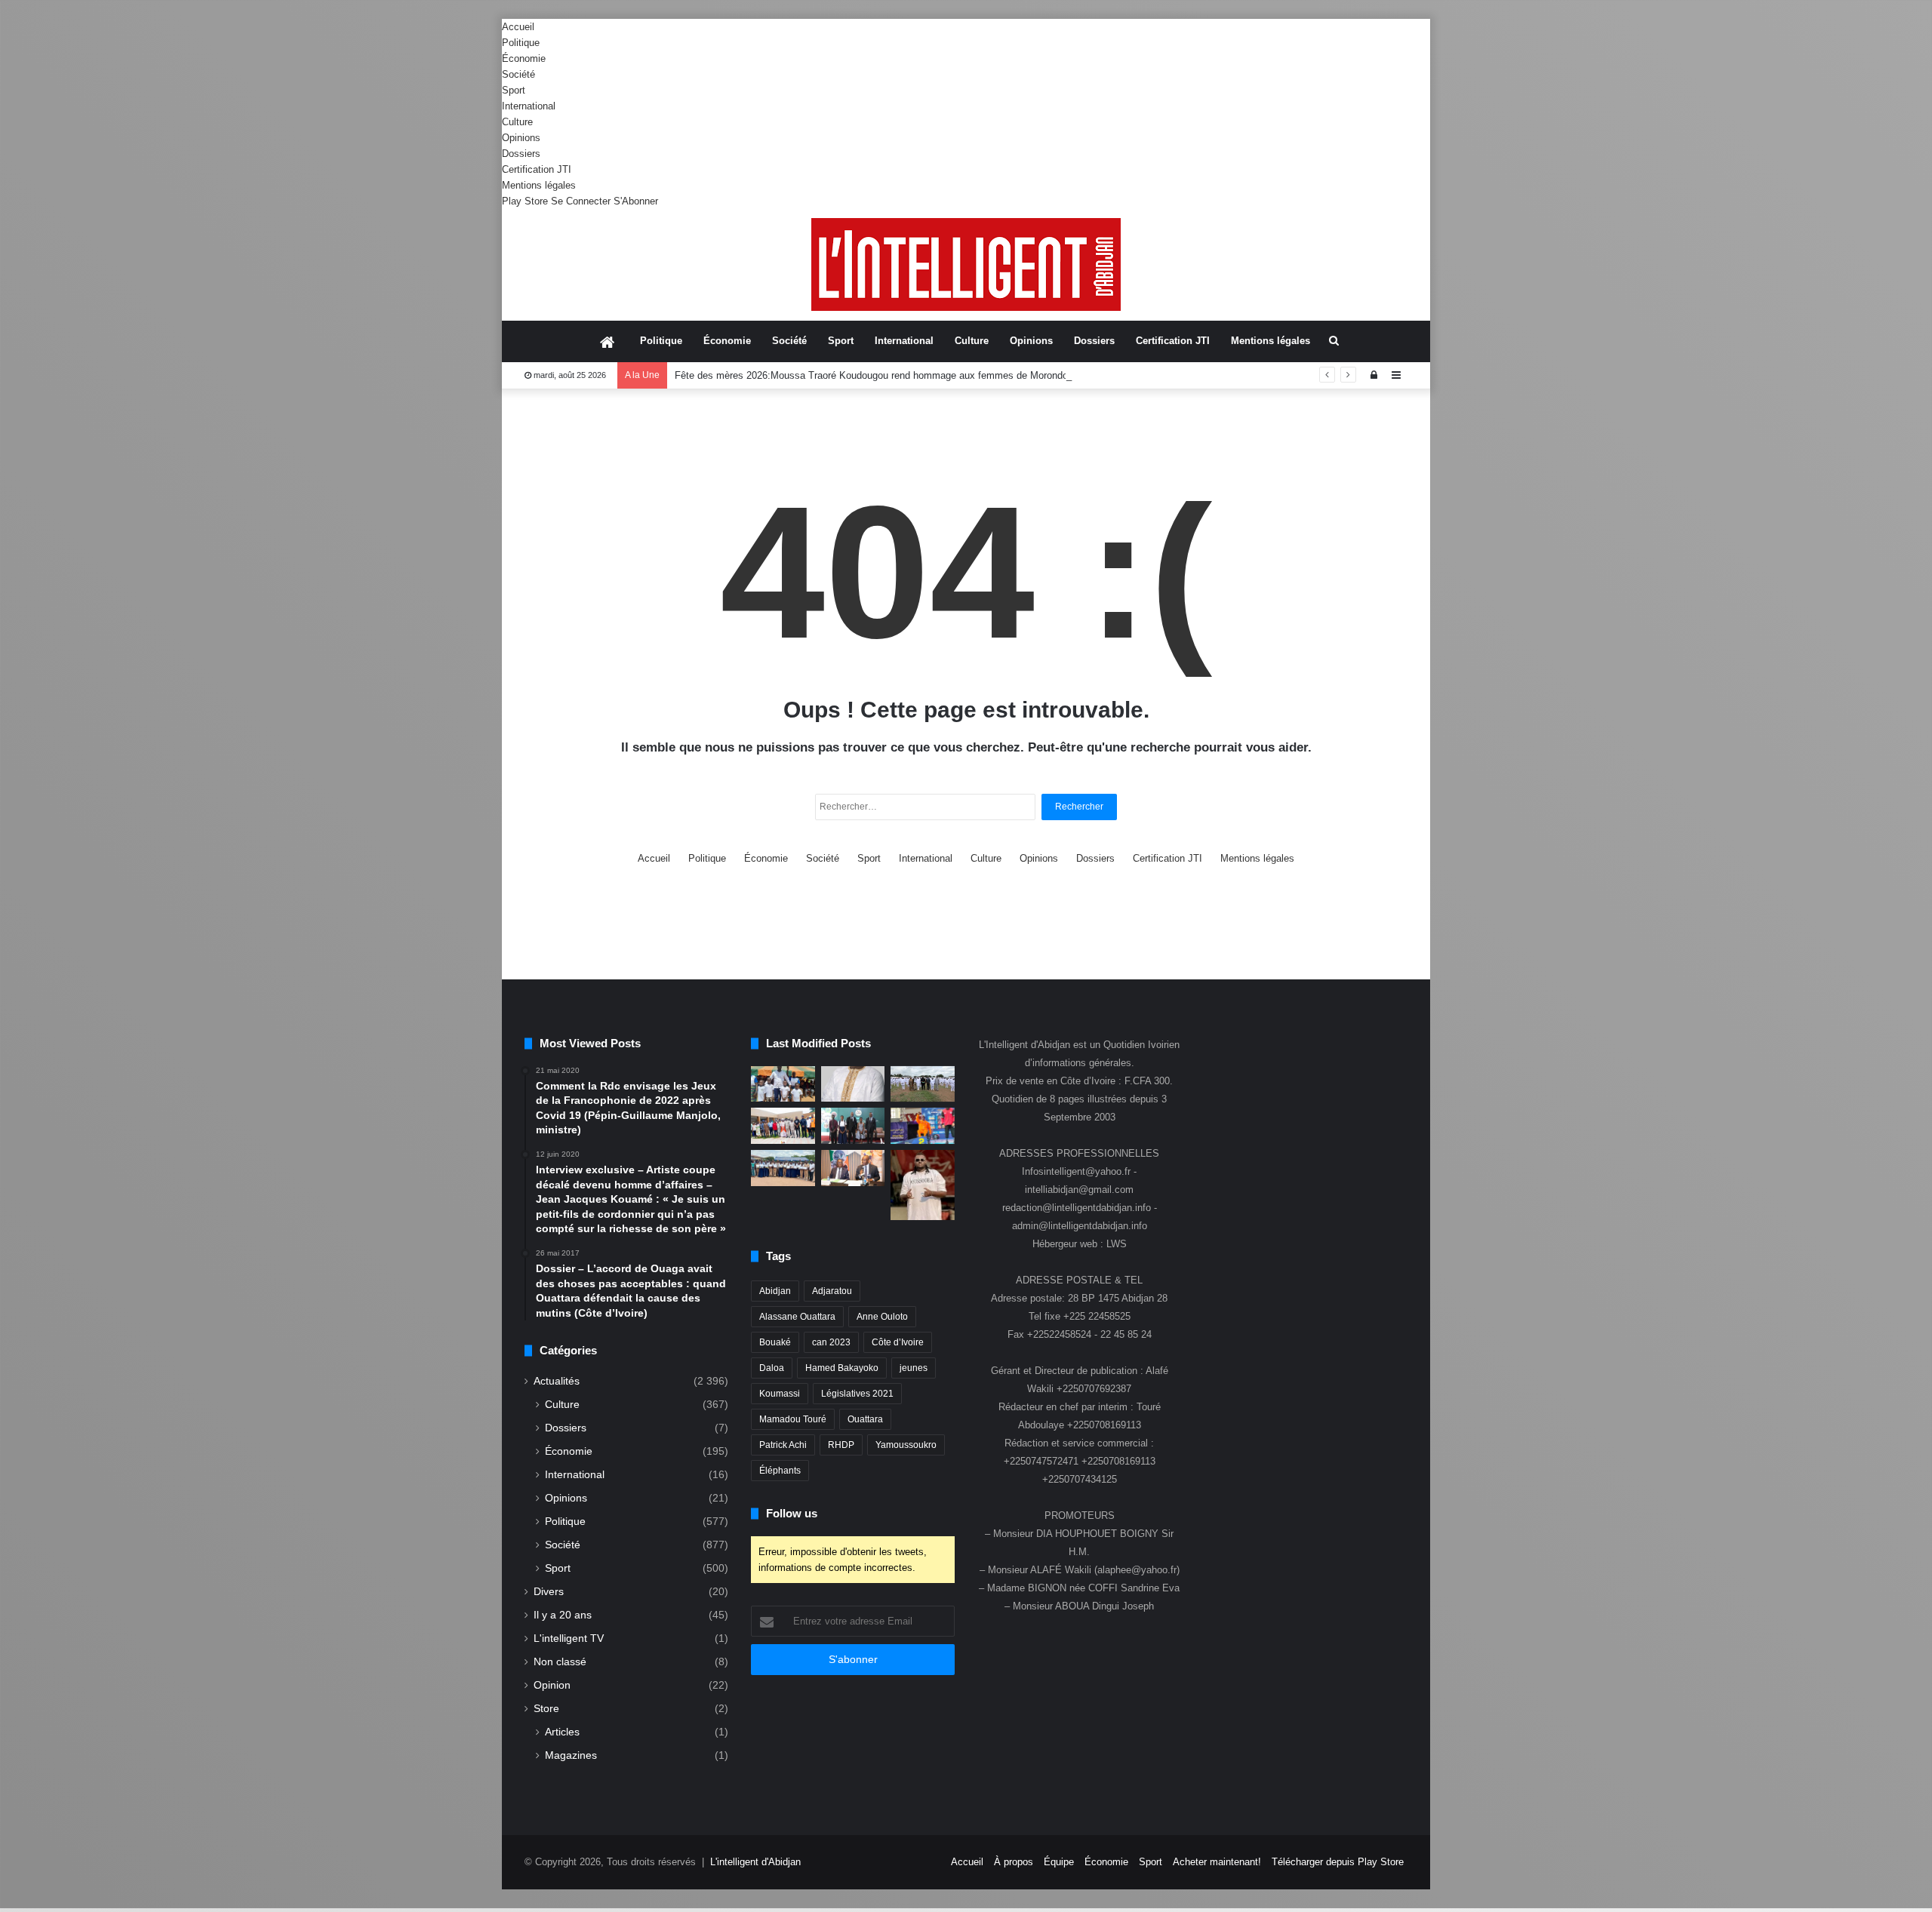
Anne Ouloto (882, 1317)
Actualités (557, 1381)
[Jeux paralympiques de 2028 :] (923, 1126)
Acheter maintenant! (1217, 1862)
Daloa (772, 1368)
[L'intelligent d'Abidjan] (966, 264)
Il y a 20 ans (563, 1615)
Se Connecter (581, 201)
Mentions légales (539, 185)
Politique (521, 43)
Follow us (792, 1513)
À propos (1014, 1862)
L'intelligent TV (569, 1638)
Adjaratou (832, 1291)
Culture (517, 122)
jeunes (914, 1368)
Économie (524, 58)
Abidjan (775, 1291)
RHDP (841, 1445)
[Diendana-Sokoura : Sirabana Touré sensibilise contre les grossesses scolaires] (783, 1084)
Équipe (1059, 1862)
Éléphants (780, 1471)
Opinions (521, 138)
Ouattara (865, 1419)
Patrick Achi (783, 1445)
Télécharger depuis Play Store (1338, 1862)
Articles (562, 1732)
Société (518, 74)
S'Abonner (636, 201)
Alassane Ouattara (797, 1317)
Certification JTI (537, 169)
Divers (549, 1592)
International (529, 106)
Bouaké (775, 1342)
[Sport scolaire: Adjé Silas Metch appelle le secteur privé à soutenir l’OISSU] (853, 1126)
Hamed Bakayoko (842, 1368)
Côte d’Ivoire (898, 1342)
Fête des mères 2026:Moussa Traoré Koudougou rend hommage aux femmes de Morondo (871, 375)
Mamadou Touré (793, 1419)
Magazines (571, 1755)
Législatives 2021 (857, 1394)
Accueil (518, 27)
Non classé (560, 1662)
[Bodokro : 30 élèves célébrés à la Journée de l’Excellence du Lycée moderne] (783, 1168)
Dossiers (521, 154)
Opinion (552, 1685)
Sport (514, 90)
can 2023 (831, 1342)
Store (546, 1709)
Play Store (525, 201)
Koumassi (780, 1394)
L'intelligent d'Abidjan (755, 1862)
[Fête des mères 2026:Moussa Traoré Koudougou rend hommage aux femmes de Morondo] (853, 1084)
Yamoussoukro (906, 1445)
